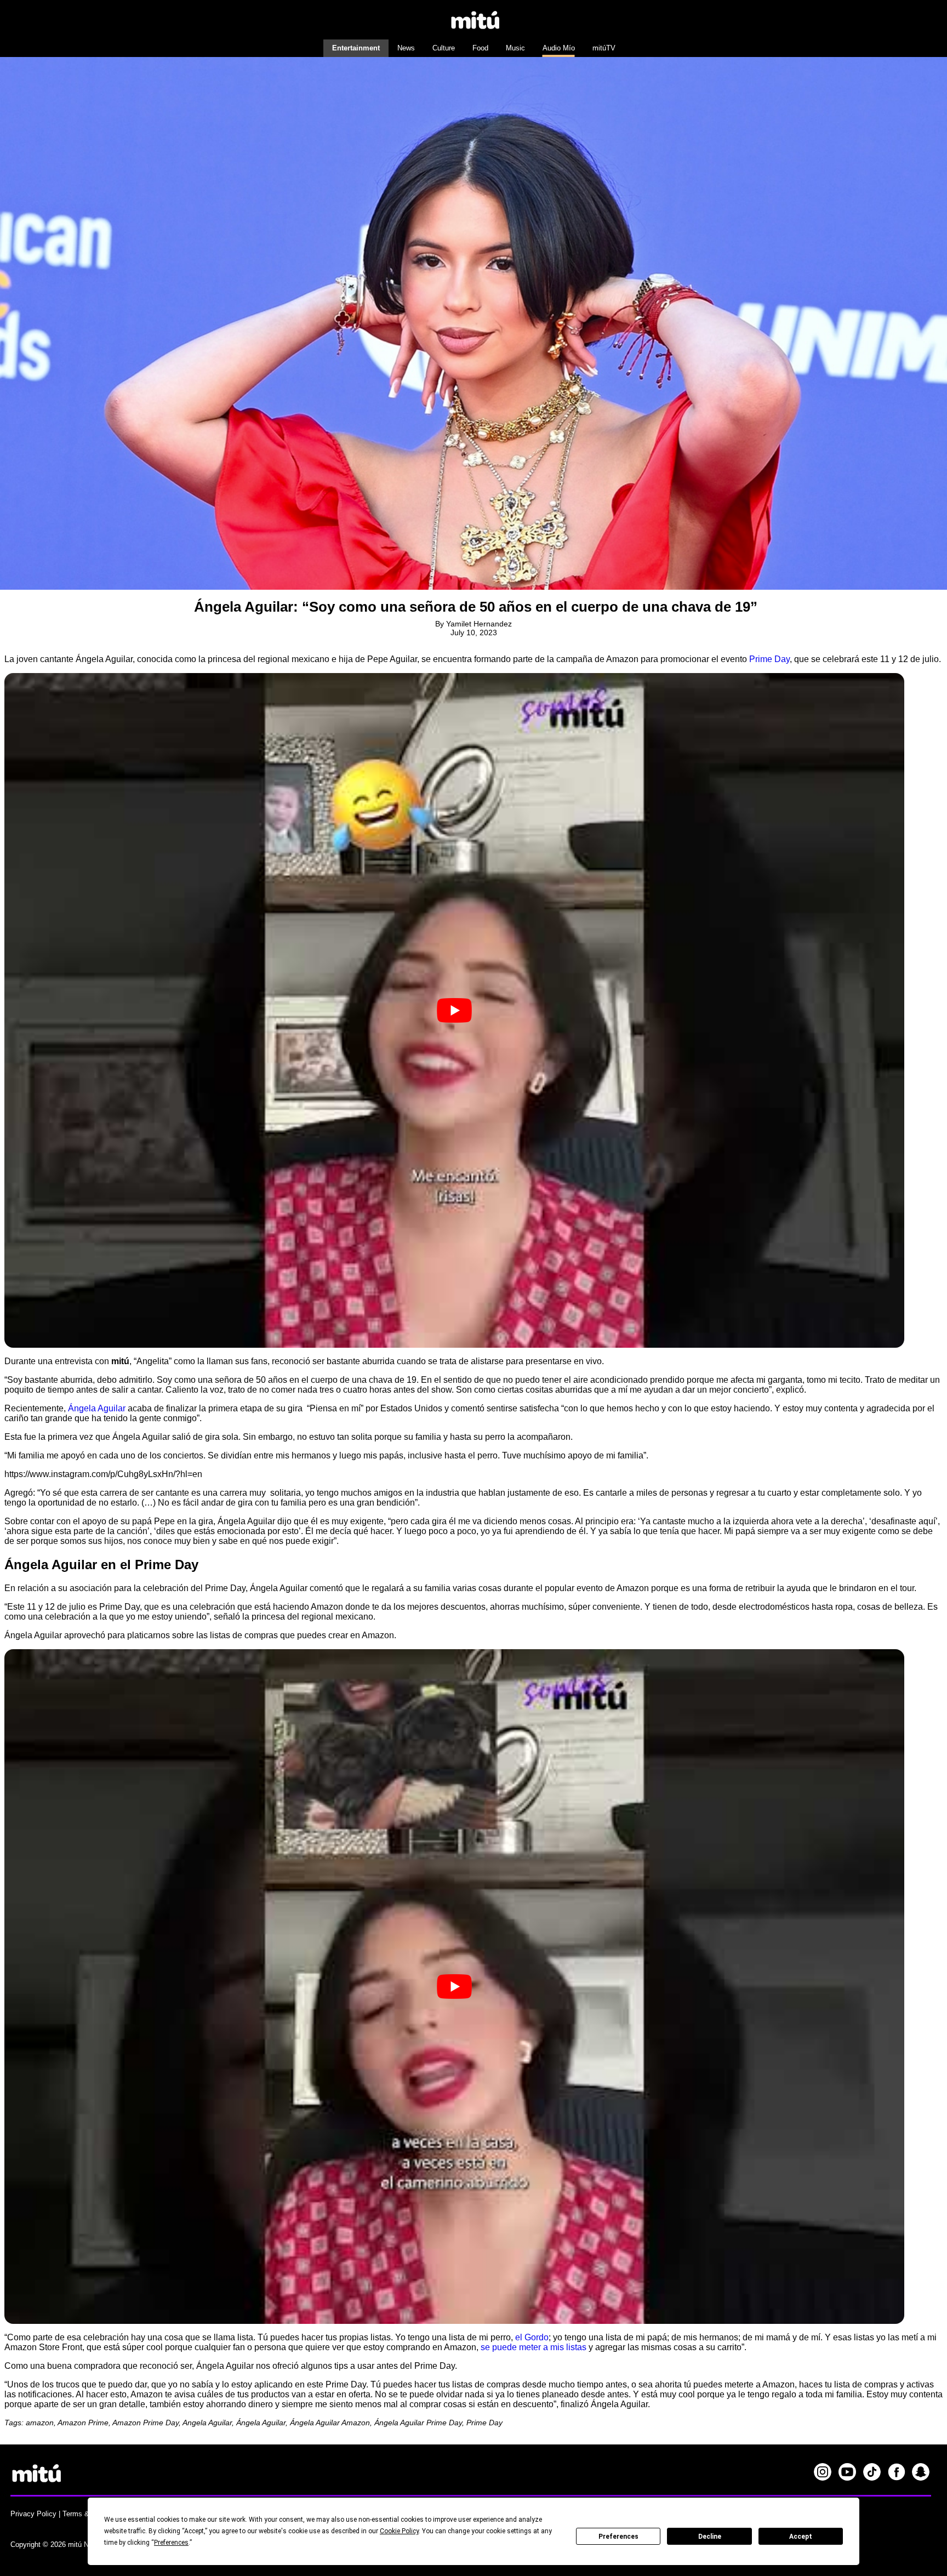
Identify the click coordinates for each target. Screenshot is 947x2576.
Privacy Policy (33, 2514)
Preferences (618, 2537)
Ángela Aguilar (97, 1408)
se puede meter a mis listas (534, 2347)
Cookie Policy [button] (399, 2531)
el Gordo (532, 2337)
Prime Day (769, 659)
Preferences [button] (171, 2543)
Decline (710, 2537)
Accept (801, 2537)
